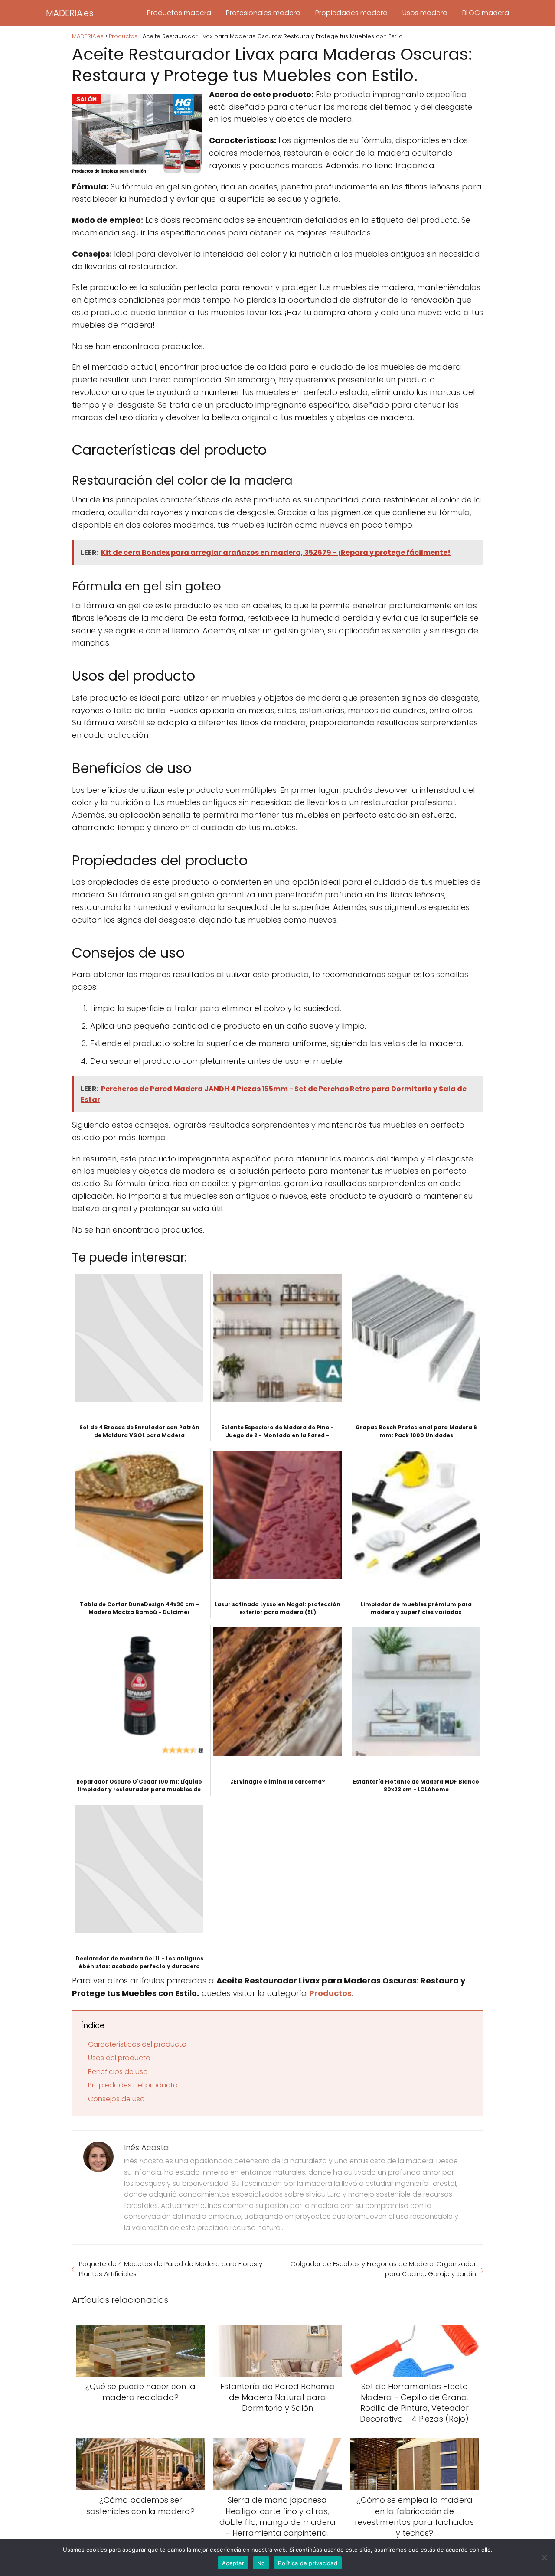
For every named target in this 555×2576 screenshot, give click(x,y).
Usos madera (425, 13)
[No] (544, 2557)
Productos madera (179, 13)
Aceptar (233, 2563)
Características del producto (137, 2044)
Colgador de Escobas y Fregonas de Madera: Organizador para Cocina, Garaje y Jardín (383, 2269)
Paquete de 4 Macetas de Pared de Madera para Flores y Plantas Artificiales (171, 2269)
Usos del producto (119, 2058)
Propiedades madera (351, 13)
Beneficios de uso (118, 2072)
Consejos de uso (116, 2099)
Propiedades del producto (133, 2085)
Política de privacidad (308, 2563)
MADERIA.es (70, 13)
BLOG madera (486, 13)
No (261, 2563)
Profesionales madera (263, 13)
